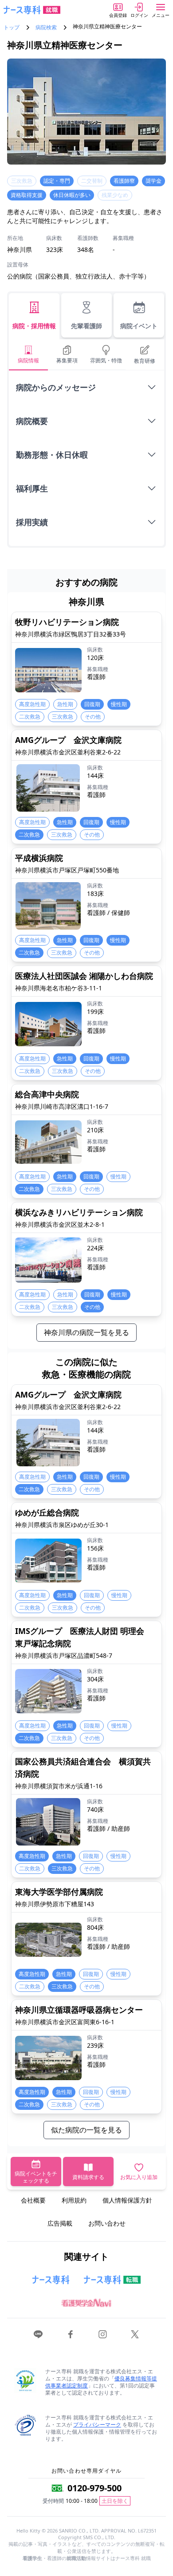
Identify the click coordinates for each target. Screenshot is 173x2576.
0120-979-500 (94, 2488)
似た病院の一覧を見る (86, 2130)
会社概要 (33, 2200)
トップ (12, 27)
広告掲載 (60, 2223)
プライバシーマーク (97, 2425)
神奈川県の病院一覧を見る (86, 1332)
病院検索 (46, 27)
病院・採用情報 (34, 326)
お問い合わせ (107, 2223)
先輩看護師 (86, 326)
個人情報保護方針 (127, 2200)
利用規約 (74, 2200)
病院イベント (139, 326)
